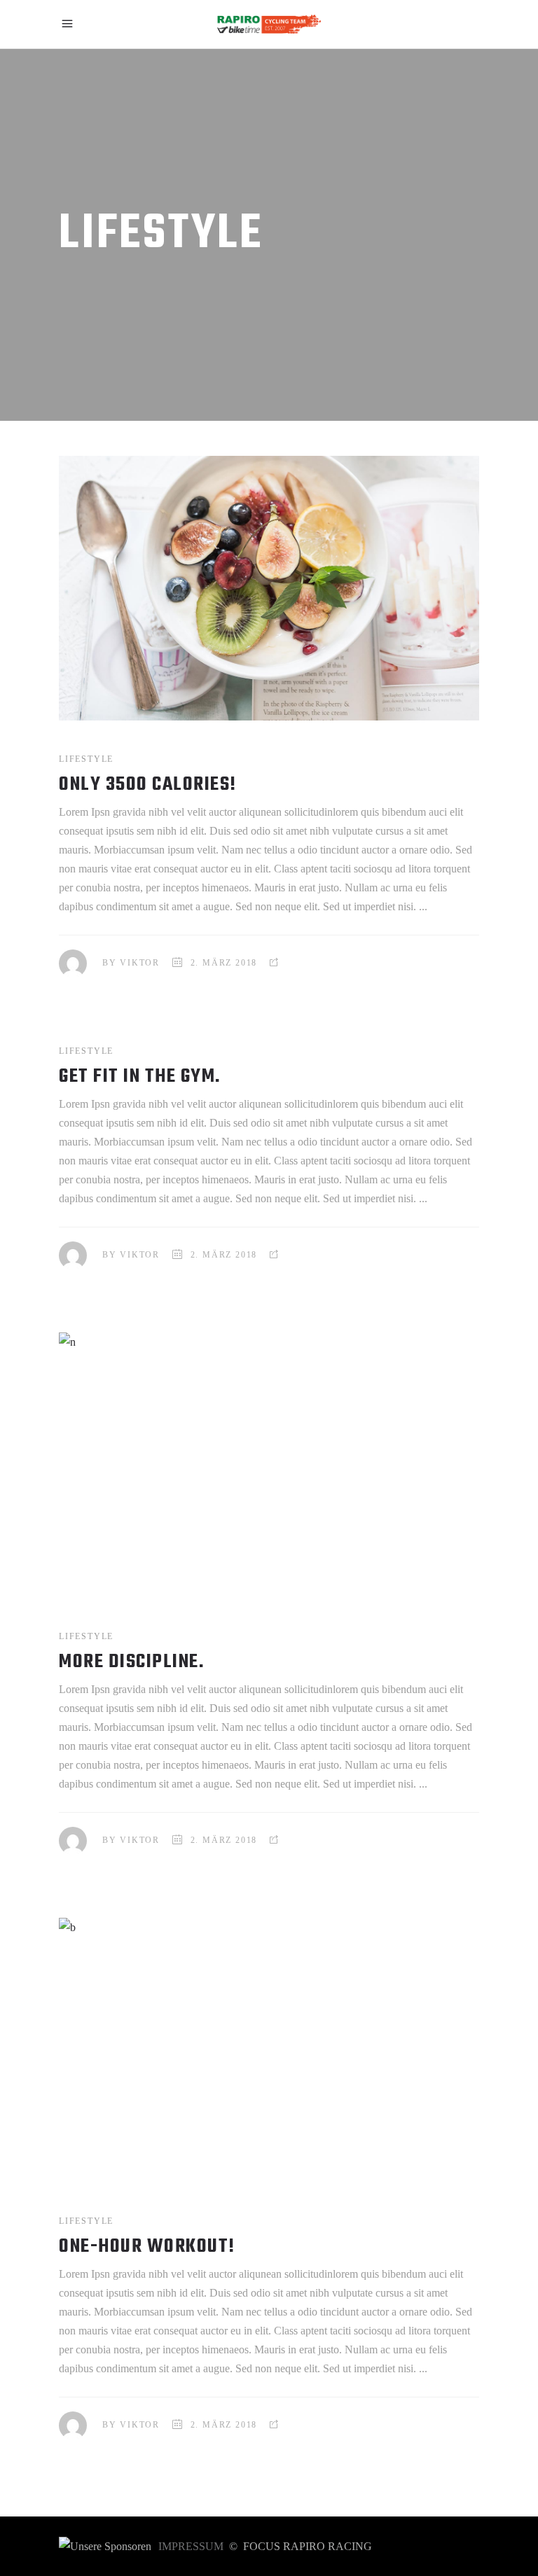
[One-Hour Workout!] (269, 2050)
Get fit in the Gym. (140, 1077)
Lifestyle (86, 759)
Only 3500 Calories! (148, 785)
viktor (140, 963)
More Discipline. (131, 1662)
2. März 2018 (224, 963)
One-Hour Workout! (147, 2247)
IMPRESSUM (191, 2546)
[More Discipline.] (269, 1465)
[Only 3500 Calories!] (269, 588)
